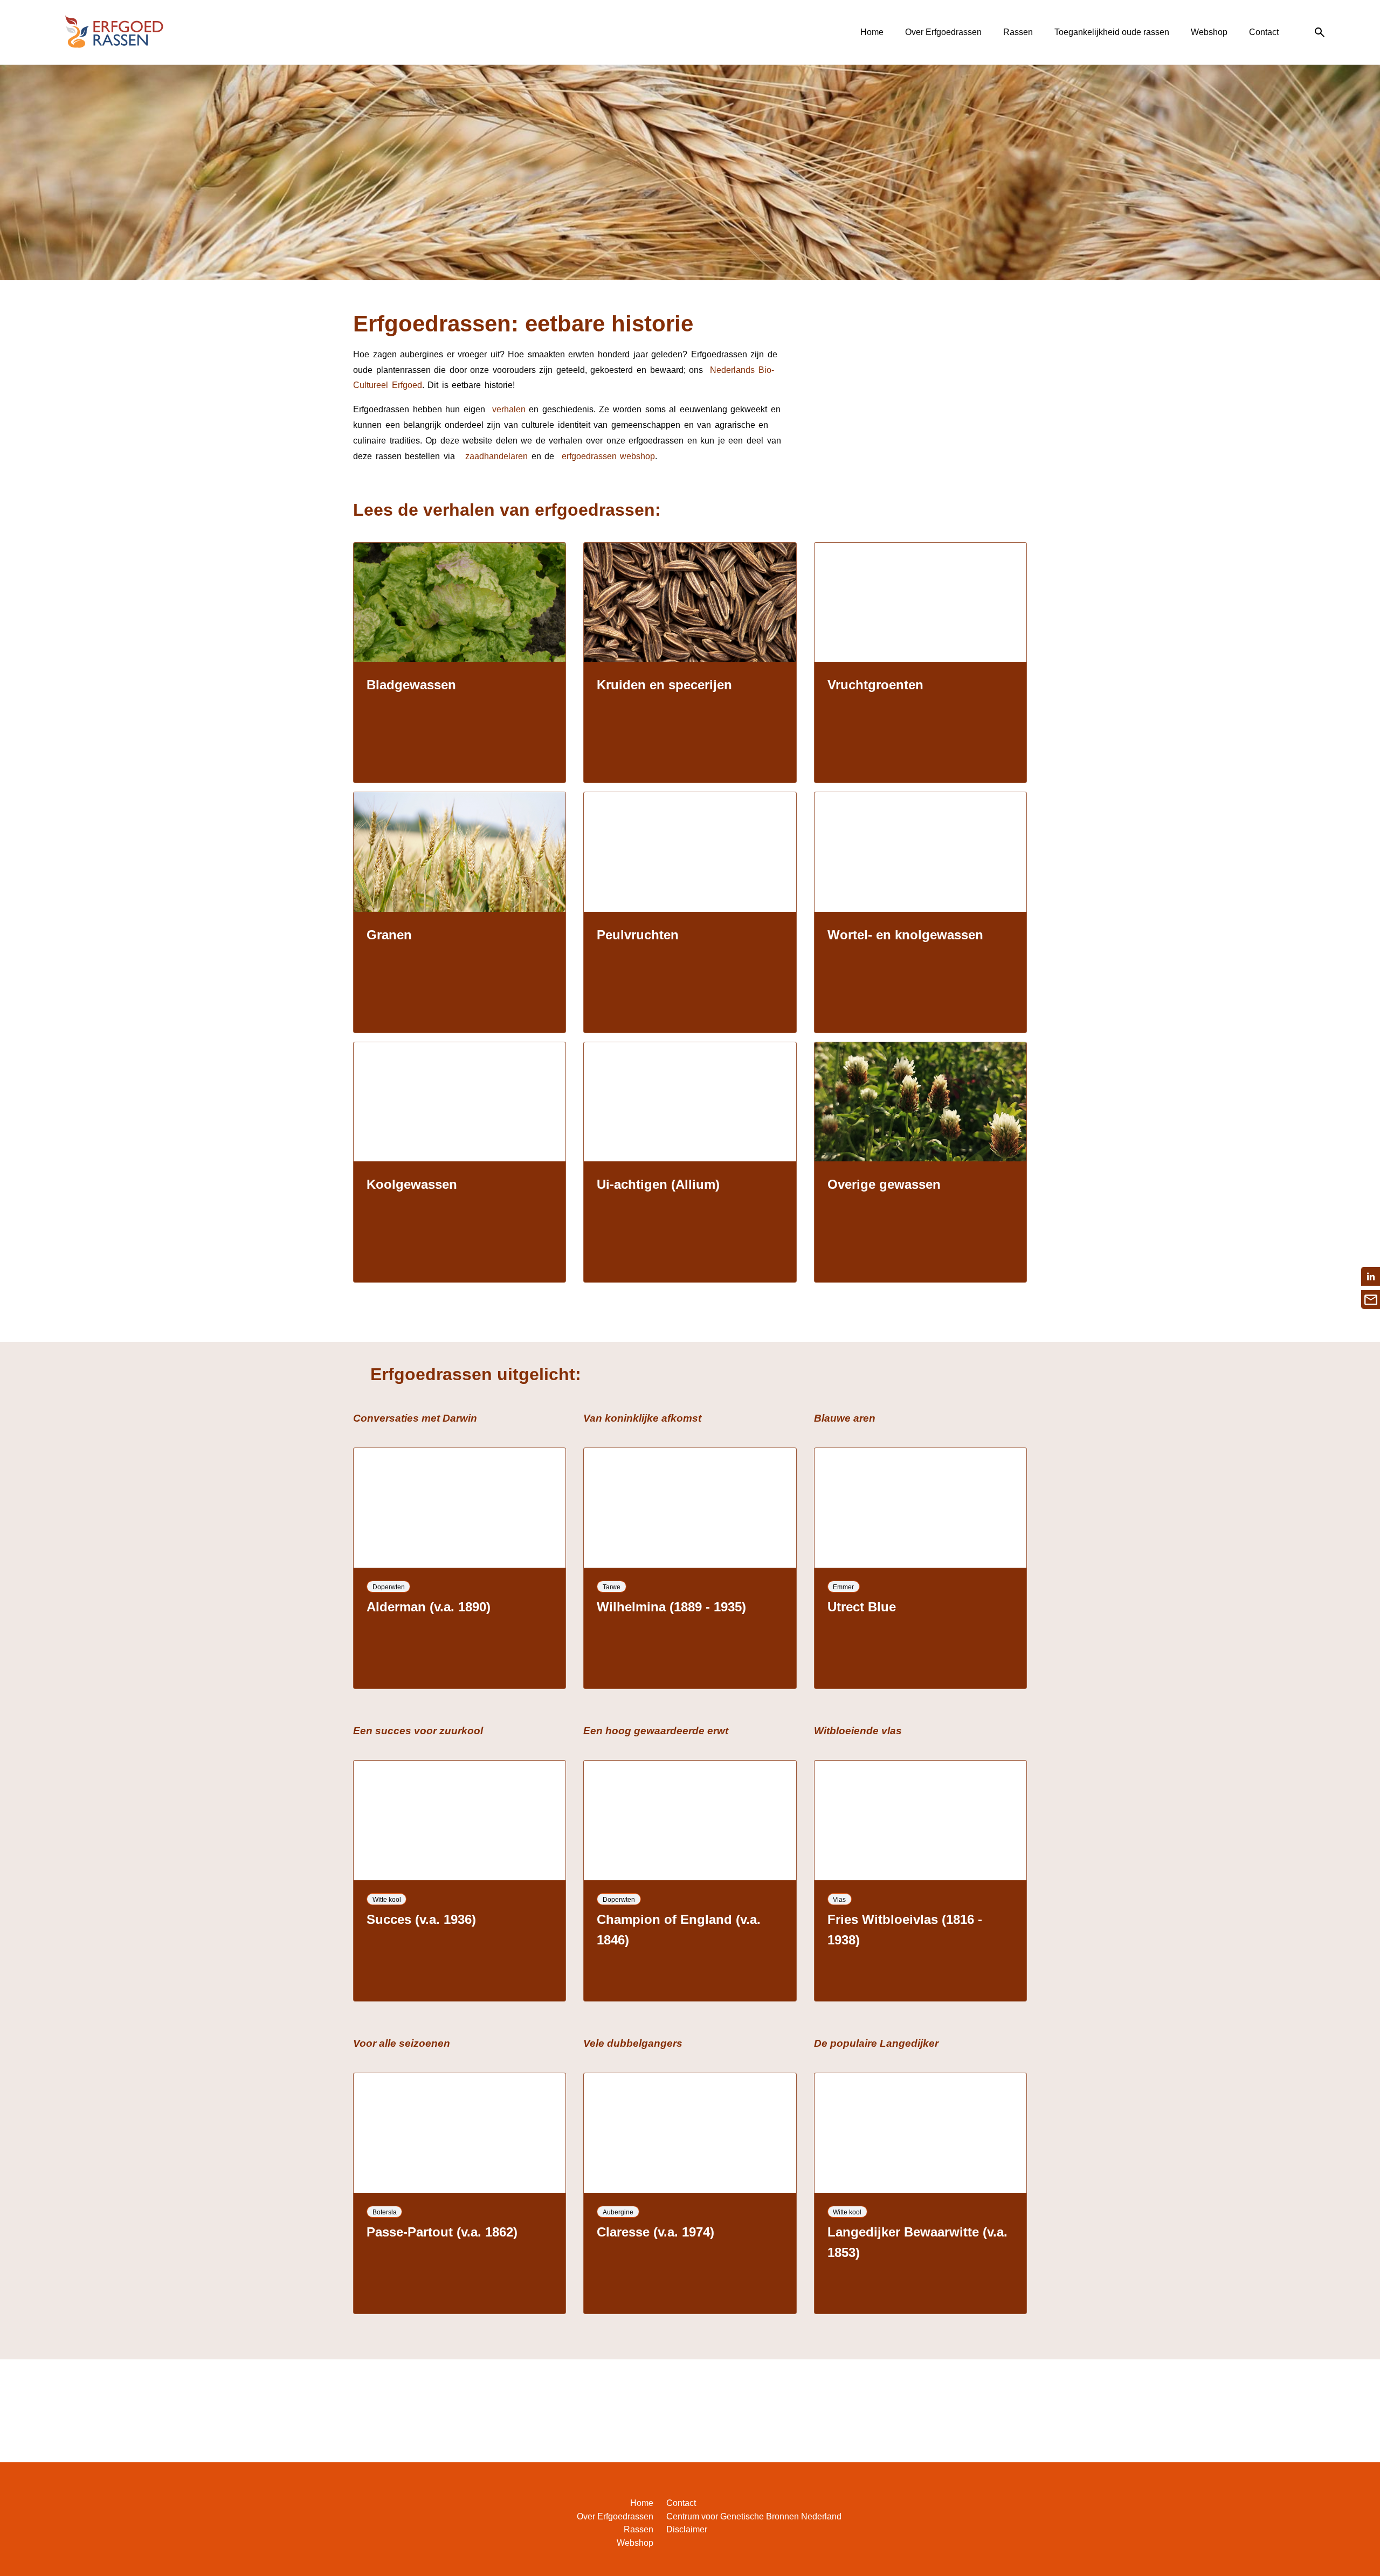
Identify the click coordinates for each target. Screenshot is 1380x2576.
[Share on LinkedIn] (1371, 1276)
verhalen (509, 409)
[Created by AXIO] (1317, 2505)
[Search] (1320, 33)
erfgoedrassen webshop (606, 456)
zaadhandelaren (496, 456)
